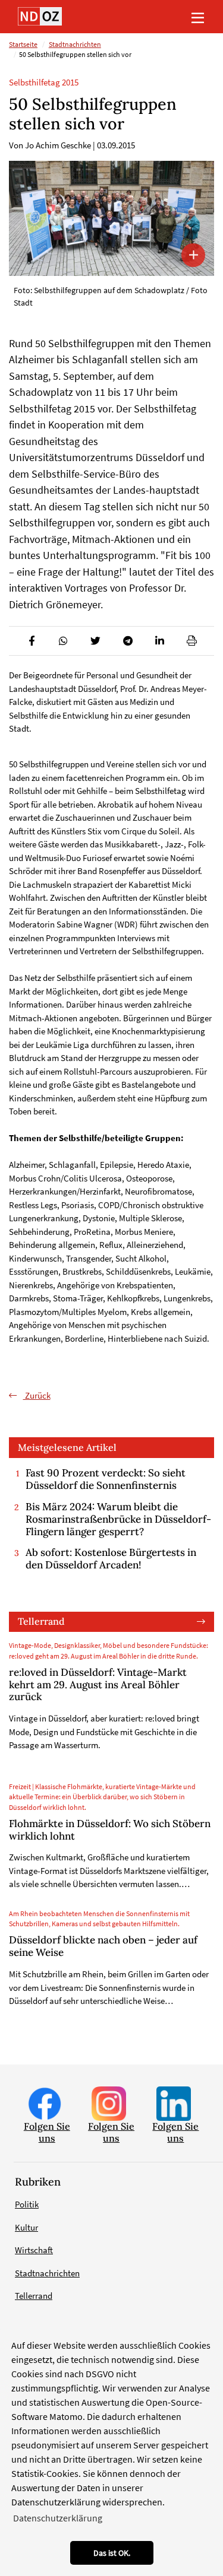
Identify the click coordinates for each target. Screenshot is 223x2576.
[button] (31, 641)
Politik (27, 2204)
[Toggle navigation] (197, 17)
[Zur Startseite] (40, 16)
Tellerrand (41, 1621)
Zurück (37, 1395)
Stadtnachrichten (75, 45)
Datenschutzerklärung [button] (58, 2518)
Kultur (26, 2227)
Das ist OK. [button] (112, 2553)
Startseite (23, 45)
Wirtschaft (34, 2250)
